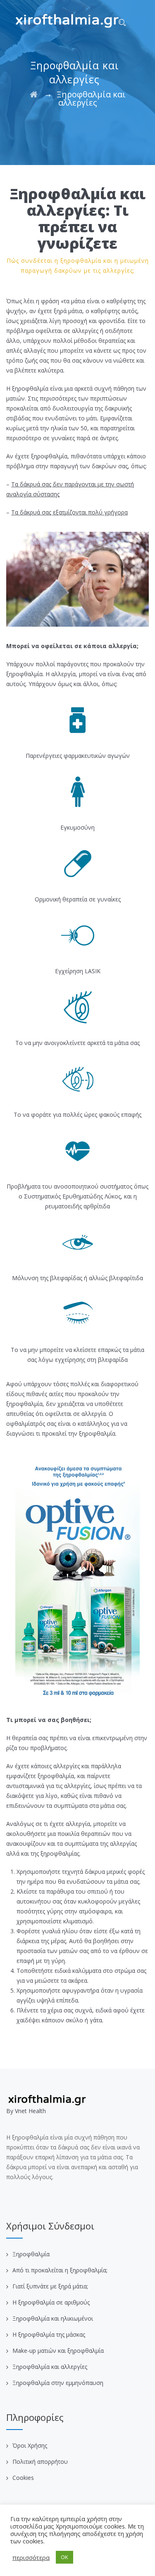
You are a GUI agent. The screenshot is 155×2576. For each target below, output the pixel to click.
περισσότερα (31, 2557)
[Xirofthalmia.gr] (67, 21)
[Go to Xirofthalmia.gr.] (34, 94)
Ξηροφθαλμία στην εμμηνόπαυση (58, 2383)
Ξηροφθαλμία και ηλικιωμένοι (53, 2318)
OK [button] (64, 2557)
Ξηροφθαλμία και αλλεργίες (50, 2367)
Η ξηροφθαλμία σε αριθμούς (51, 2302)
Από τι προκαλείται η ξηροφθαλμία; (60, 2270)
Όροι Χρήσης (30, 2445)
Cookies (23, 2478)
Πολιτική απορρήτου (40, 2462)
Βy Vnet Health (26, 2111)
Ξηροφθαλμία (31, 2254)
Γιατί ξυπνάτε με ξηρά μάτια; (50, 2286)
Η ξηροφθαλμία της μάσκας (49, 2334)
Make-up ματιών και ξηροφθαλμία (58, 2351)
